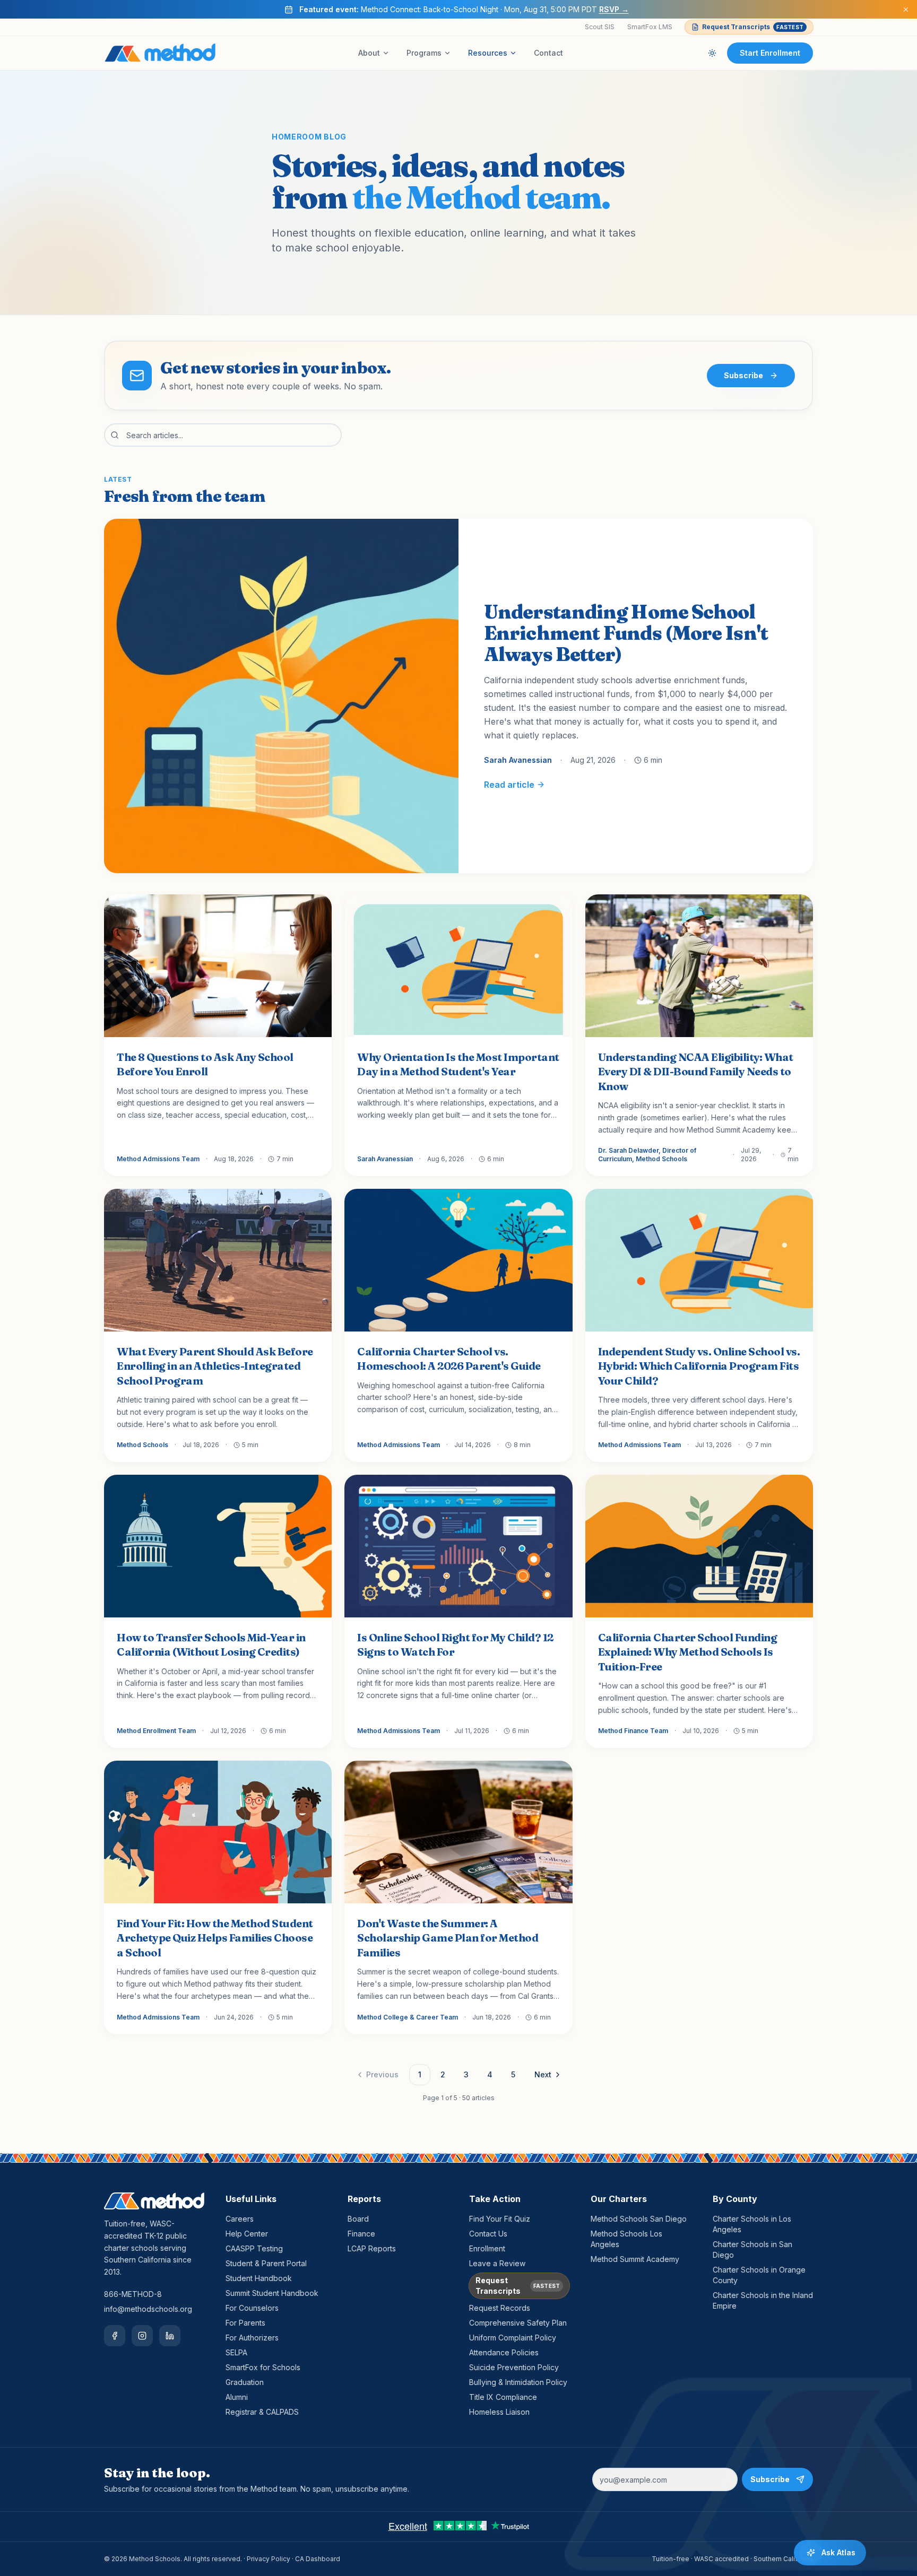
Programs (424, 53)
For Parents (245, 2323)
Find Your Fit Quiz (500, 2219)
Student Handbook (259, 2278)
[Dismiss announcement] (906, 10)
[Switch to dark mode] (712, 53)
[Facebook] (115, 2336)
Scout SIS (600, 27)
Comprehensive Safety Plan (518, 2323)
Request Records (500, 2308)
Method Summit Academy (635, 2259)
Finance (361, 2234)
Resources (488, 53)
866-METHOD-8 (133, 2294)
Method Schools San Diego (639, 2219)
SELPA (236, 2352)
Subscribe (743, 375)
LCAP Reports (372, 2248)
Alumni (237, 2397)
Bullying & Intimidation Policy (518, 2382)
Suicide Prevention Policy (514, 2367)
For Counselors (252, 2308)
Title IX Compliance (503, 2397)
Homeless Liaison (499, 2412)
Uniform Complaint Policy (513, 2338)
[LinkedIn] (170, 2336)
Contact (548, 53)
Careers (240, 2219)
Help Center (247, 2234)
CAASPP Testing (254, 2248)
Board (358, 2219)
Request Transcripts (753, 27)
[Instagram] (142, 2336)
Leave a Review (497, 2263)
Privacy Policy (269, 2559)
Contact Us (488, 2234)
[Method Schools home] (160, 53)
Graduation (245, 2382)
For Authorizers (252, 2338)
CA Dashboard (318, 2559)
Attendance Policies (504, 2352)
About (369, 53)
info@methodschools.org (148, 2309)
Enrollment (487, 2248)
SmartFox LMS (650, 27)
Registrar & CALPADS (262, 2412)
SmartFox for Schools (263, 2367)
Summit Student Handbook (272, 2293)
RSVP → (614, 9)
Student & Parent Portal (266, 2263)
